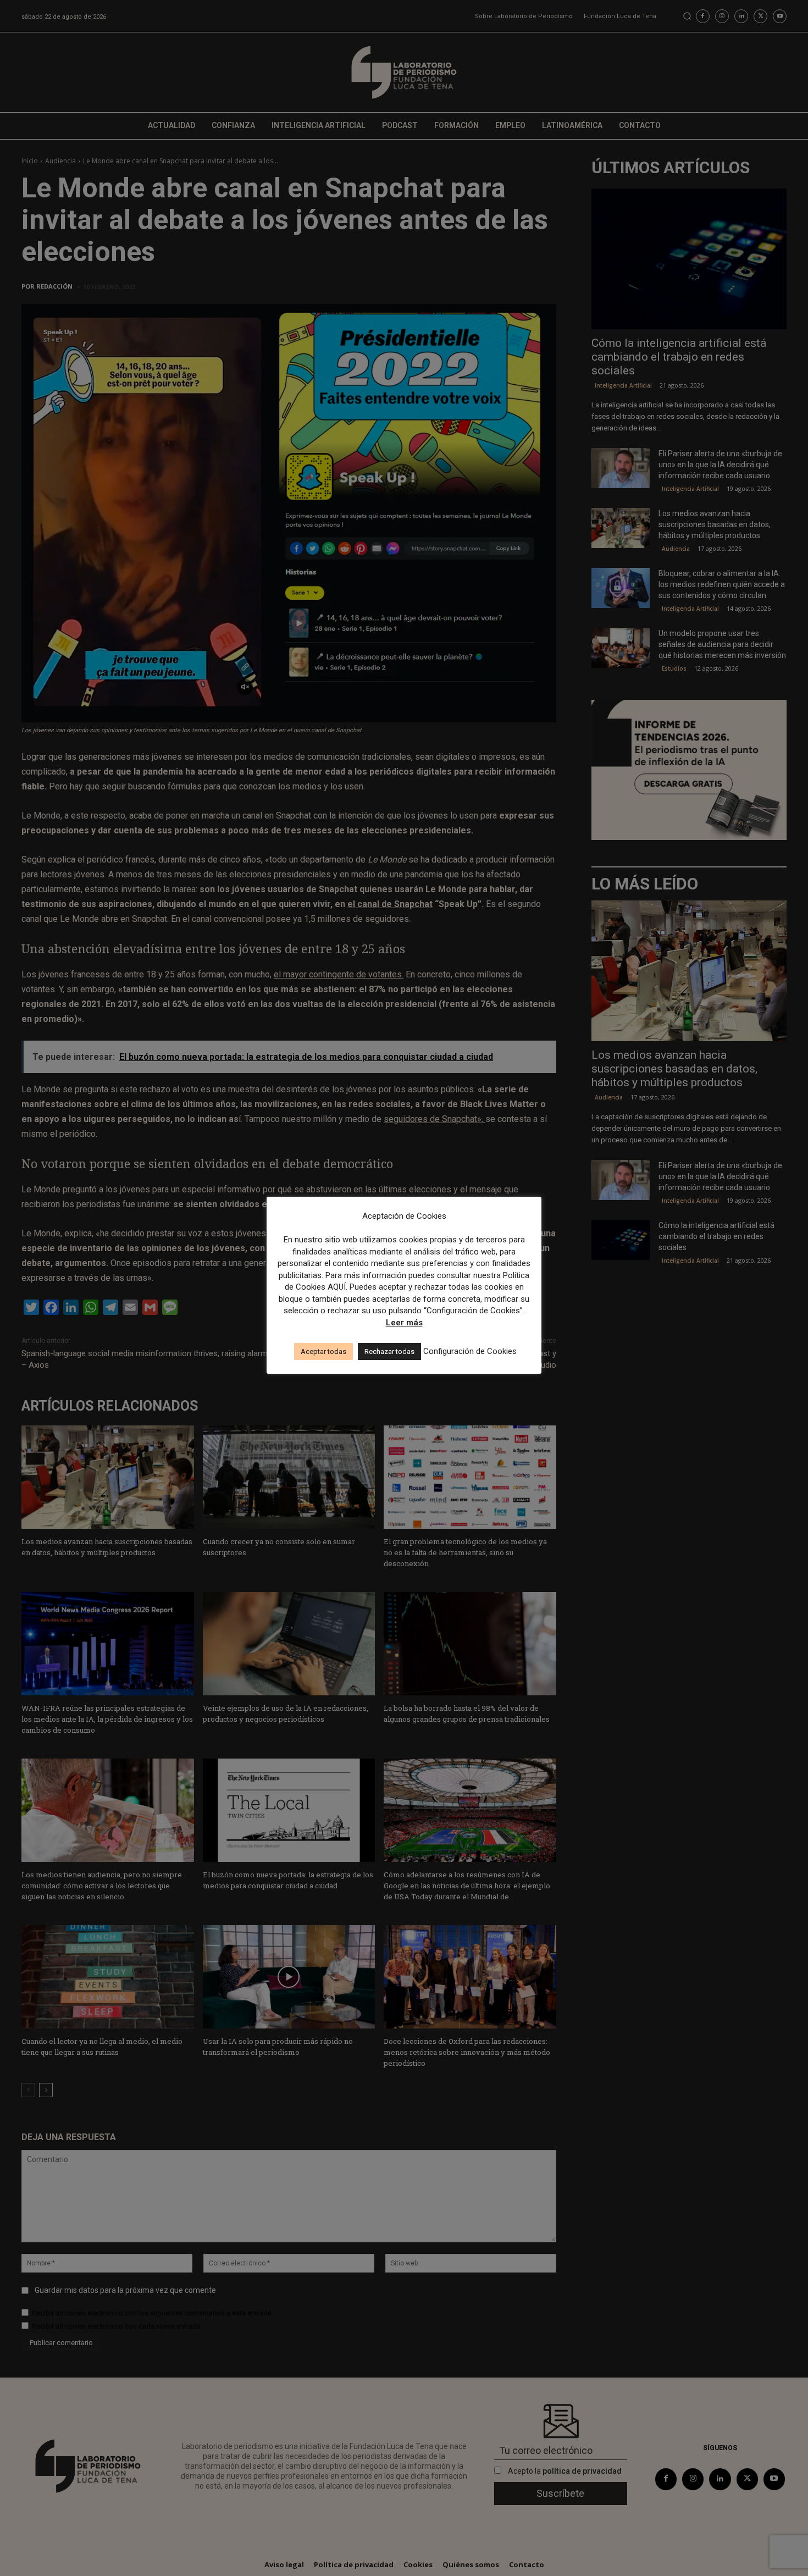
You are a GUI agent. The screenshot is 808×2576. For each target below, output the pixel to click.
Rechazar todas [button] (389, 1351)
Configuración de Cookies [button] (470, 1351)
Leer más (404, 1323)
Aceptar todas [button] (323, 1351)
